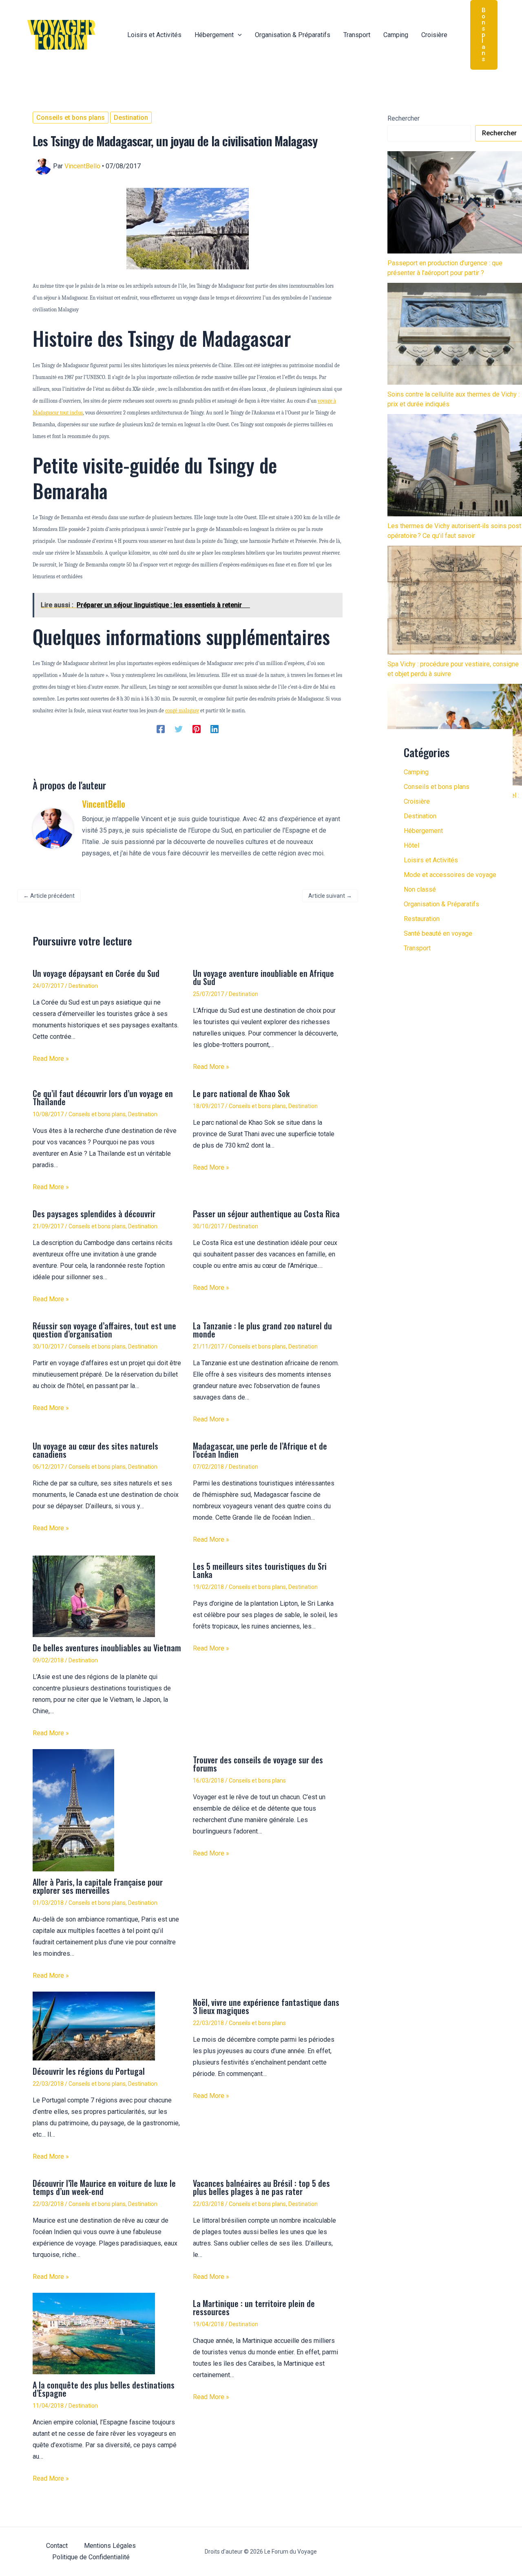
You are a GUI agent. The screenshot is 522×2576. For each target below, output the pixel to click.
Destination (131, 118)
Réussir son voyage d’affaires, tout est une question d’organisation (104, 1330)
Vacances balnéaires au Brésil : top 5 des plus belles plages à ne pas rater (261, 2187)
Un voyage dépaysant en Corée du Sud (96, 973)
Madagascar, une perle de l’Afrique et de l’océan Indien (260, 1450)
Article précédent (49, 896)
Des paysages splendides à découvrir (94, 1214)
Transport (417, 948)
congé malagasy (182, 711)
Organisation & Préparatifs (441, 904)
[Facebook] (161, 729)
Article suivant (330, 896)
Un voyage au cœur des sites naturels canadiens (95, 1450)
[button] (238, 35)
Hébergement (423, 831)
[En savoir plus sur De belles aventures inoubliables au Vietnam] (94, 1596)
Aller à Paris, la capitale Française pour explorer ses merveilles (98, 1886)
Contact (57, 2546)
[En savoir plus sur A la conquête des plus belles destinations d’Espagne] (94, 2333)
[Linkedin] (215, 729)
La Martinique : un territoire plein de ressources (254, 2307)
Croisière (417, 801)
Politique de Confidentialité (91, 2557)
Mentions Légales (110, 2546)
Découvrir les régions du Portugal (89, 2071)
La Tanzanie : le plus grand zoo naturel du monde (262, 1330)
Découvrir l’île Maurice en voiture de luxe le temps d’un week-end (104, 2187)
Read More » (51, 1059)
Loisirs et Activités (431, 860)
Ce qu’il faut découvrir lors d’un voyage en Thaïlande (103, 1097)
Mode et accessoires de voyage (450, 875)
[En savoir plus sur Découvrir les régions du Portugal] (94, 2026)
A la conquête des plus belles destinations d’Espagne (104, 2389)
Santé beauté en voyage (438, 933)
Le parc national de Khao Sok (241, 1093)
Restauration (422, 919)
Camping (416, 772)
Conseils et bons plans (71, 118)
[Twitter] (179, 729)
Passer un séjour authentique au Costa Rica (266, 1214)
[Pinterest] (197, 729)
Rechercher (404, 118)
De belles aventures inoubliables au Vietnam (107, 1648)
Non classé (420, 889)
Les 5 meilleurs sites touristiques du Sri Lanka (260, 1570)
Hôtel (411, 845)
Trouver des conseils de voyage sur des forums (258, 1764)
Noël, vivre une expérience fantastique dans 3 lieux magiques (266, 2006)
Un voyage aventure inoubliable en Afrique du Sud (263, 977)
